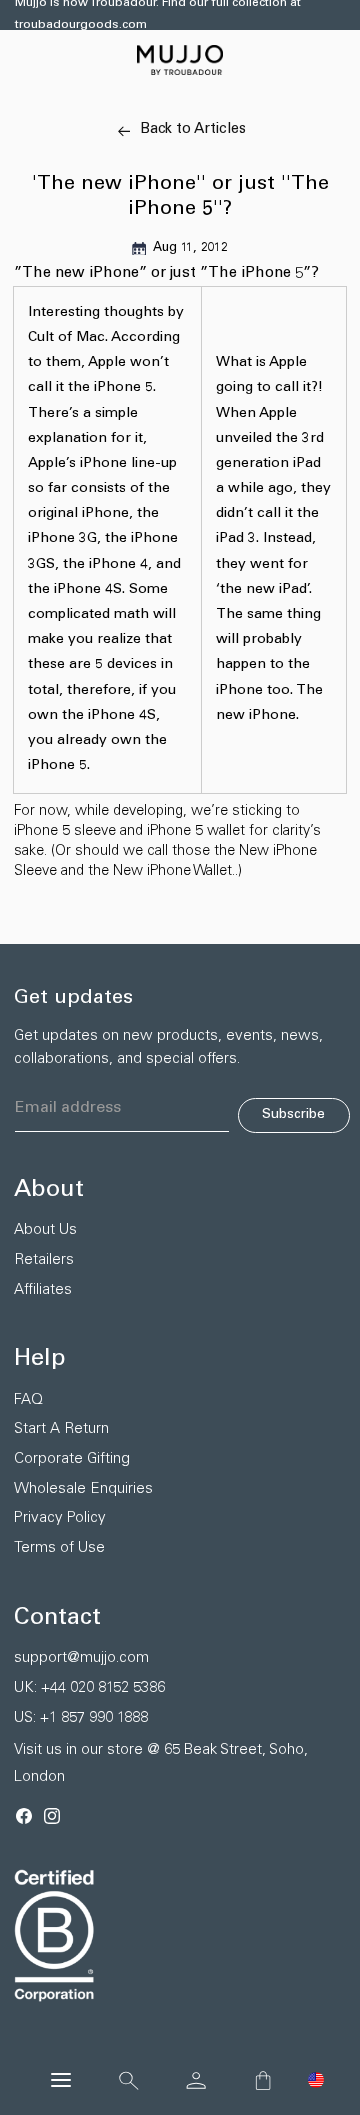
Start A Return (61, 1429)
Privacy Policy (60, 1518)
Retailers (44, 1260)
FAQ (28, 1400)
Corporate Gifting (72, 1459)
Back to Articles (193, 130)
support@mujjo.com (81, 1658)
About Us (45, 1230)
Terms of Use (59, 1548)
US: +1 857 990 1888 (81, 1718)
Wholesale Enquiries (83, 1489)
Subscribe (293, 1115)
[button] (316, 2080)
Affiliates (43, 1290)
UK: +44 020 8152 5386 (89, 1688)
